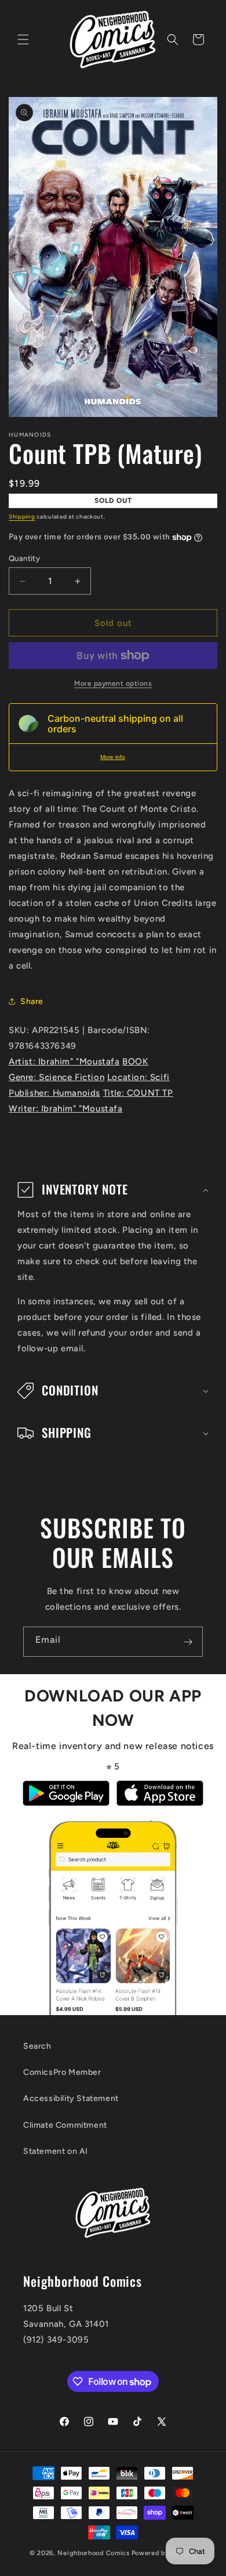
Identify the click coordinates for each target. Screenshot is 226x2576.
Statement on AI (56, 2151)
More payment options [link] (113, 683)
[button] (23, 39)
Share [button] (32, 1001)
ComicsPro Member (62, 2072)
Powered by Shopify (164, 2553)
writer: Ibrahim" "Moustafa (66, 1109)
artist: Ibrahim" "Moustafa (64, 1062)
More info (113, 757)
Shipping (22, 517)
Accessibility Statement (71, 2098)
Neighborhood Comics (93, 2553)
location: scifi (138, 1077)
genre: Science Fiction (57, 1077)
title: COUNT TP (138, 1093)
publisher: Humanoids (54, 1093)
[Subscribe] (188, 1642)
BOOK (135, 1062)
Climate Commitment (65, 2125)
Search (37, 2046)
